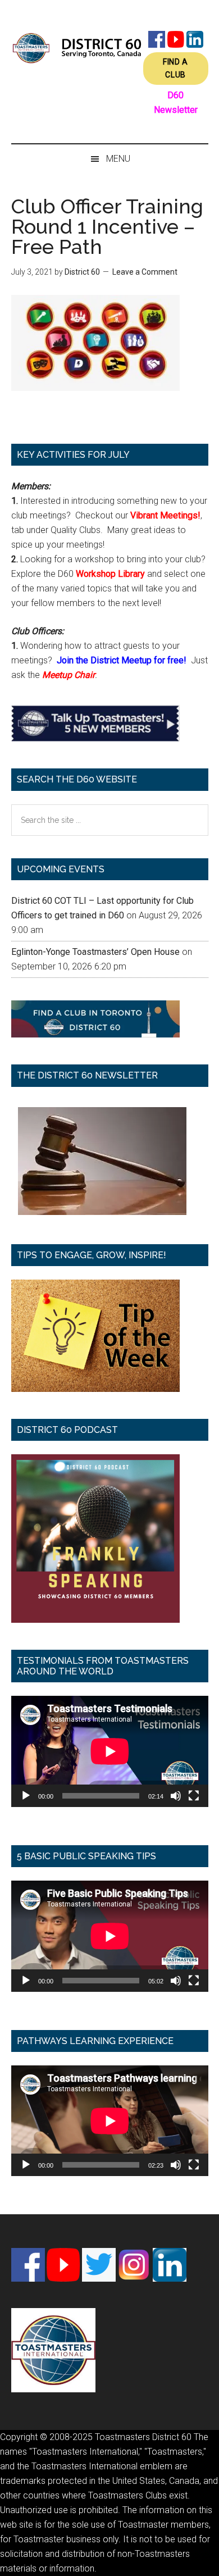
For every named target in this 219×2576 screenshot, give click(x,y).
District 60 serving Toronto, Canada (77, 48)
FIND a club (175, 68)
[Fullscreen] (194, 1796)
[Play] (26, 1796)
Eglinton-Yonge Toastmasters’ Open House (95, 952)
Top (206, 2561)
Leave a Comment (145, 272)
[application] (110, 1751)
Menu (118, 159)
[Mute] (176, 1796)
